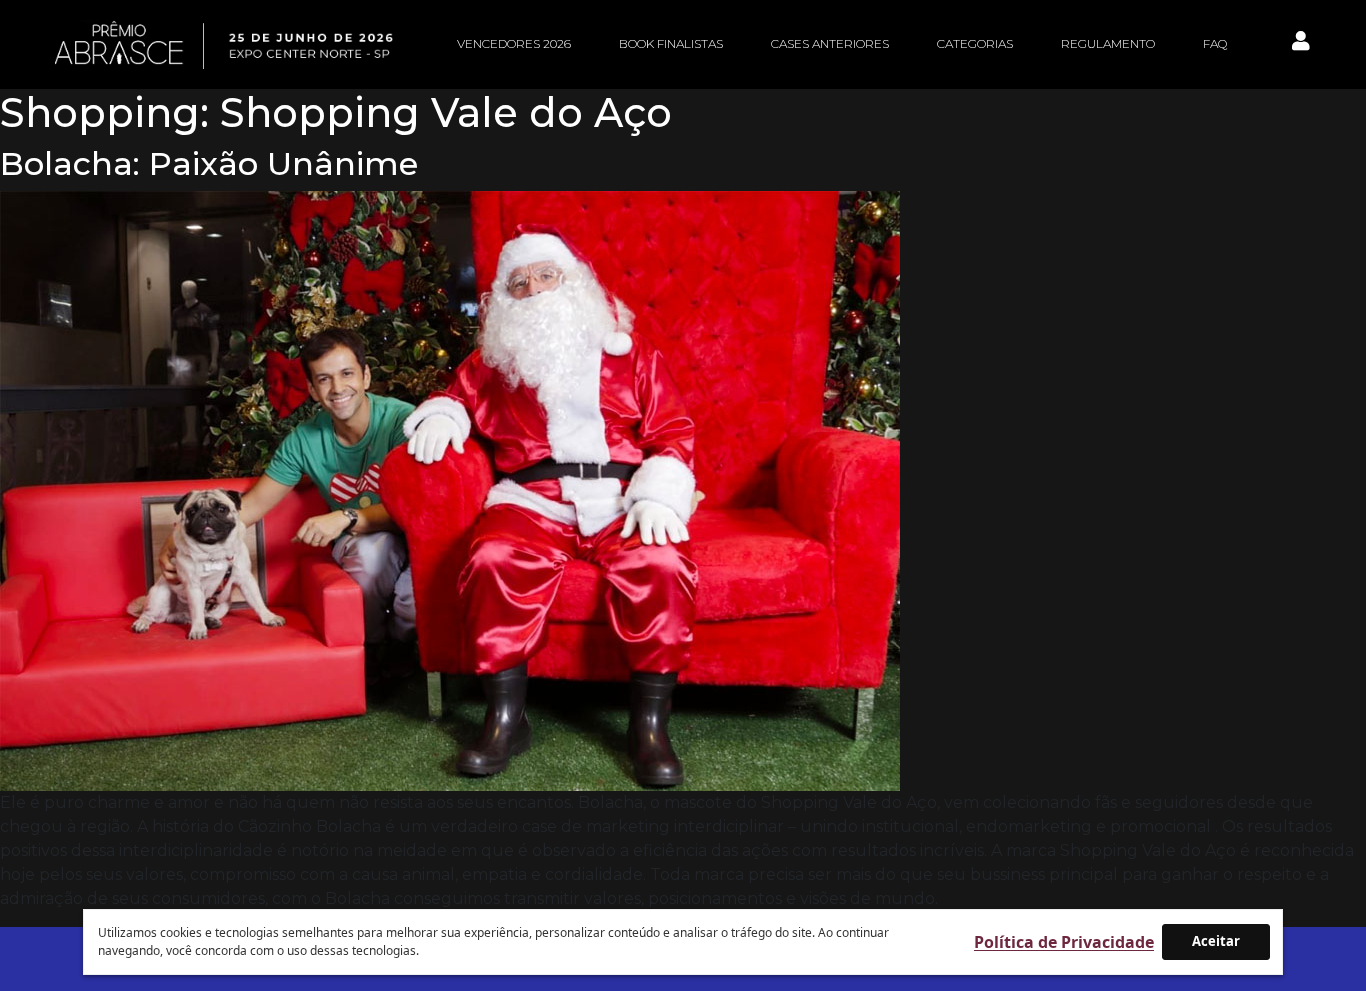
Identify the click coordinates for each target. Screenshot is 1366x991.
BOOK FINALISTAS (671, 43)
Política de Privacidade (1064, 942)
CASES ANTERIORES (830, 43)
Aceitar (1216, 941)
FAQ (1215, 43)
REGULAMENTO (1108, 43)
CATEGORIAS (975, 43)
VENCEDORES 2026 (514, 43)
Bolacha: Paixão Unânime (209, 163)
